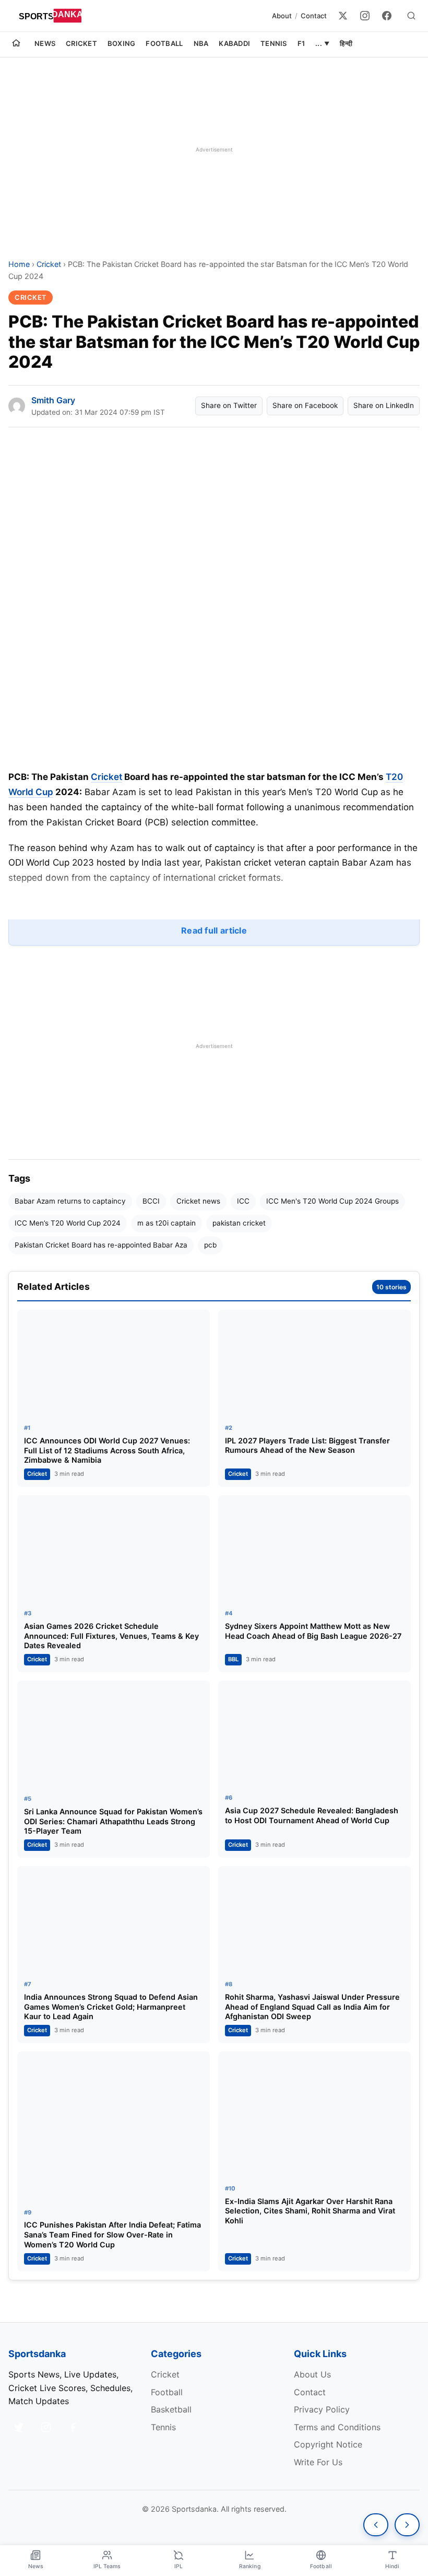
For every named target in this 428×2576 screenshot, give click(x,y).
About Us (312, 2374)
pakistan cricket (239, 1223)
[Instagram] (365, 16)
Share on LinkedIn (384, 405)
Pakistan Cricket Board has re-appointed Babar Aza (101, 1245)
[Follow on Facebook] (73, 2427)
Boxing (122, 43)
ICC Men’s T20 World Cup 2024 (68, 1223)
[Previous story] (376, 2525)
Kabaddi (234, 43)
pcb (210, 1245)
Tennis (274, 43)
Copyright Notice (328, 2444)
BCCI (151, 1201)
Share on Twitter (229, 405)
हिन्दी (346, 43)
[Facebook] (387, 16)
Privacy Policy (322, 2409)
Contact (314, 16)
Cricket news (198, 1201)
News (45, 43)
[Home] (16, 44)
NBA (201, 43)
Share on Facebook (305, 405)
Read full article (214, 930)
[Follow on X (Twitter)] (19, 2427)
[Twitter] (343, 16)
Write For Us (318, 2462)
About (282, 16)
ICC (243, 1201)
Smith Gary (53, 400)
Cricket (81, 43)
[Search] (411, 16)
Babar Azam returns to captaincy (70, 1201)
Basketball (171, 2409)
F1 (301, 43)
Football (164, 43)
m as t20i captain (167, 1223)
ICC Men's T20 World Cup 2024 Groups (332, 1201)
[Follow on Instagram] (46, 2427)
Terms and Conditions (337, 2427)
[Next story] (407, 2525)
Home (19, 264)
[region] (214, 149)
